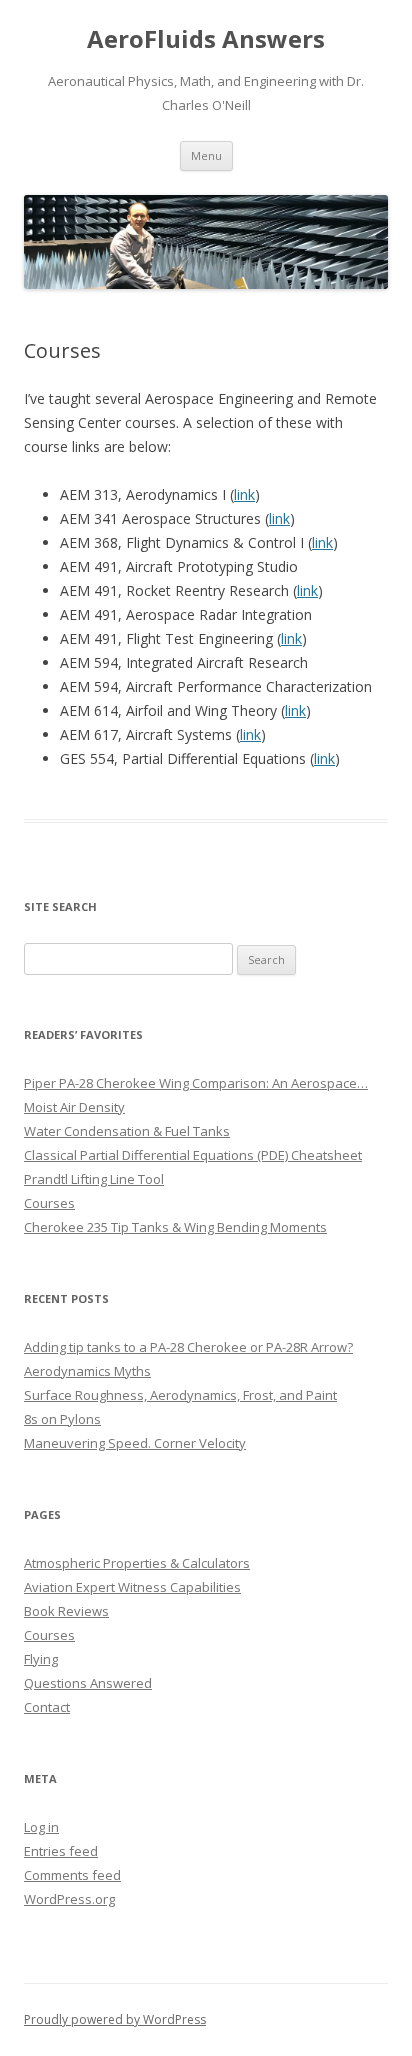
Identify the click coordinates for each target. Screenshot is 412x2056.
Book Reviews (66, 1611)
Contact (47, 1707)
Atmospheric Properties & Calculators (137, 1563)
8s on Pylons (62, 1419)
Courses (49, 1635)
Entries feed (61, 1851)
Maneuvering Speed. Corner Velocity (135, 1443)
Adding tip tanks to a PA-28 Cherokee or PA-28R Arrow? (188, 1347)
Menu (206, 155)
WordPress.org (69, 1899)
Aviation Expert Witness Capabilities (132, 1587)
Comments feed (72, 1875)
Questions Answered (88, 1683)
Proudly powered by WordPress (115, 2019)
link (244, 494)
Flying (41, 1659)
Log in (41, 1827)
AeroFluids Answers (206, 39)
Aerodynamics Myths (87, 1371)
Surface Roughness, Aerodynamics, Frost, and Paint (180, 1395)
